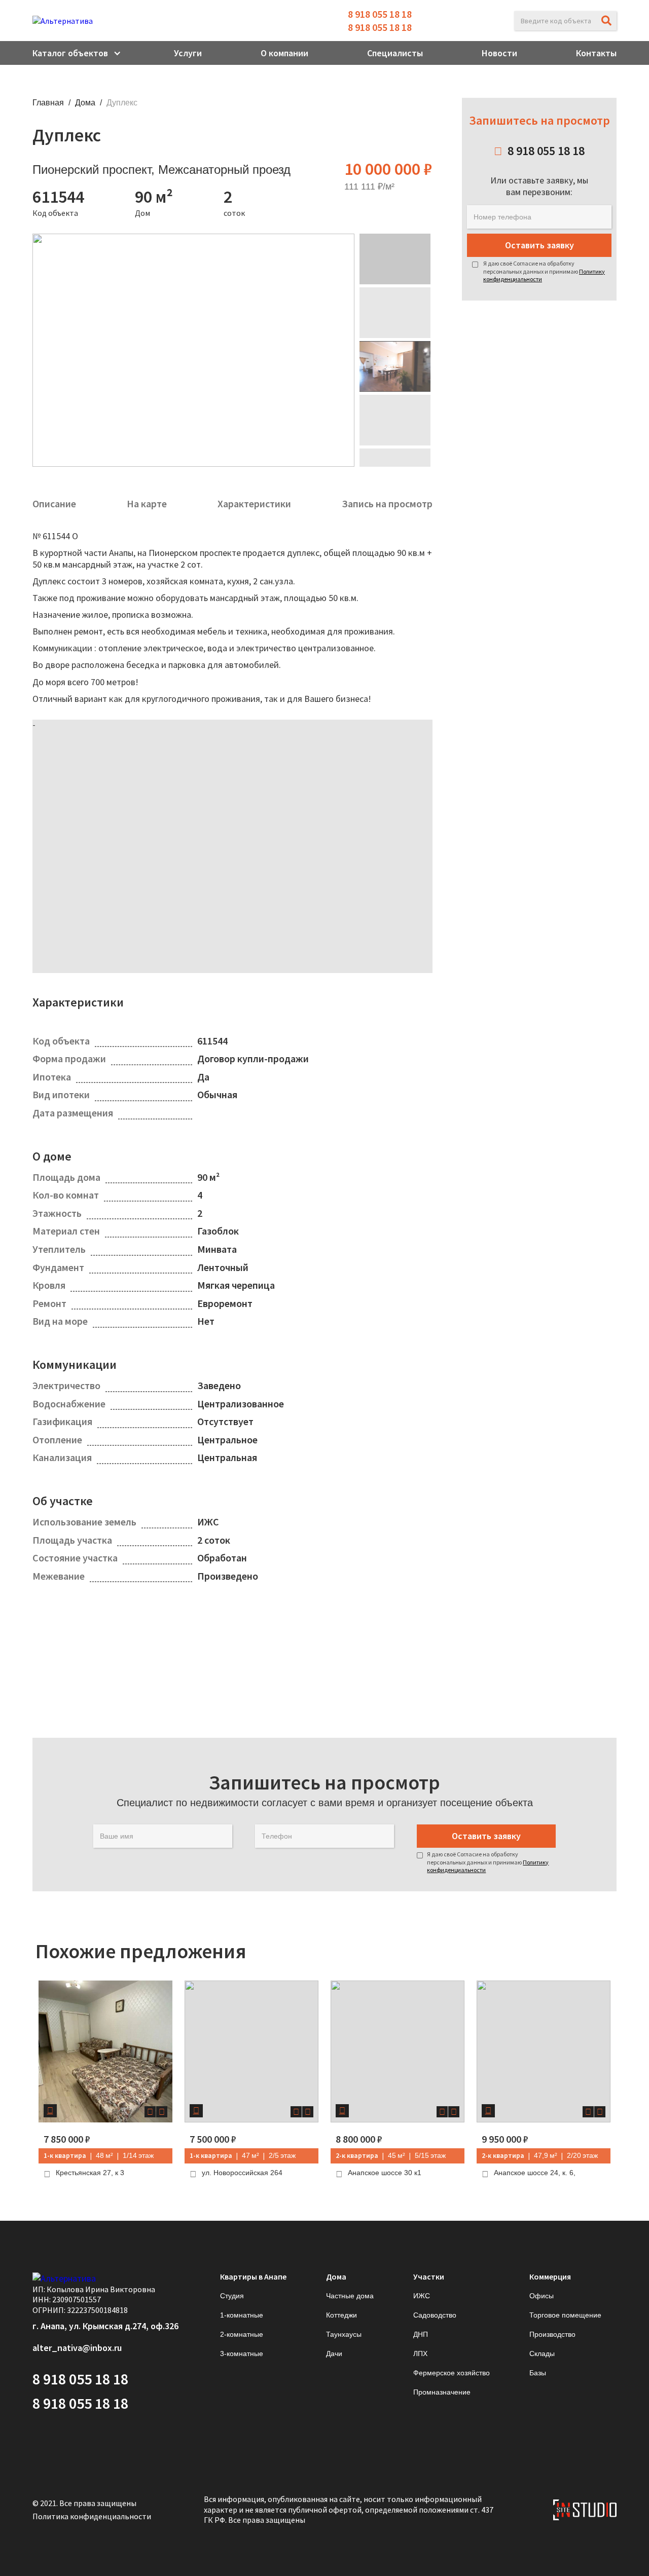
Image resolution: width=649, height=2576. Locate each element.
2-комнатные (242, 2334)
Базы (538, 2373)
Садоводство (435, 2315)
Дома (85, 103)
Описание (54, 503)
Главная (48, 103)
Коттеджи (341, 2315)
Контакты (596, 53)
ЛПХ (420, 2354)
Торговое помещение (565, 2315)
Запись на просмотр (387, 503)
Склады (542, 2354)
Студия (232, 2296)
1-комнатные (242, 2315)
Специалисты (395, 53)
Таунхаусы (344, 2334)
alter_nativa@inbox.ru (77, 2348)
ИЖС (422, 2296)
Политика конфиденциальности (92, 2516)
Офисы (542, 2296)
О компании (284, 53)
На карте (147, 503)
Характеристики (254, 503)
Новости (499, 53)
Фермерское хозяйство (452, 2373)
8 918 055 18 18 (380, 14)
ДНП (421, 2334)
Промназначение (442, 2392)
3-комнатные (242, 2354)
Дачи (334, 2354)
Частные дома (350, 2296)
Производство (552, 2334)
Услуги (188, 53)
